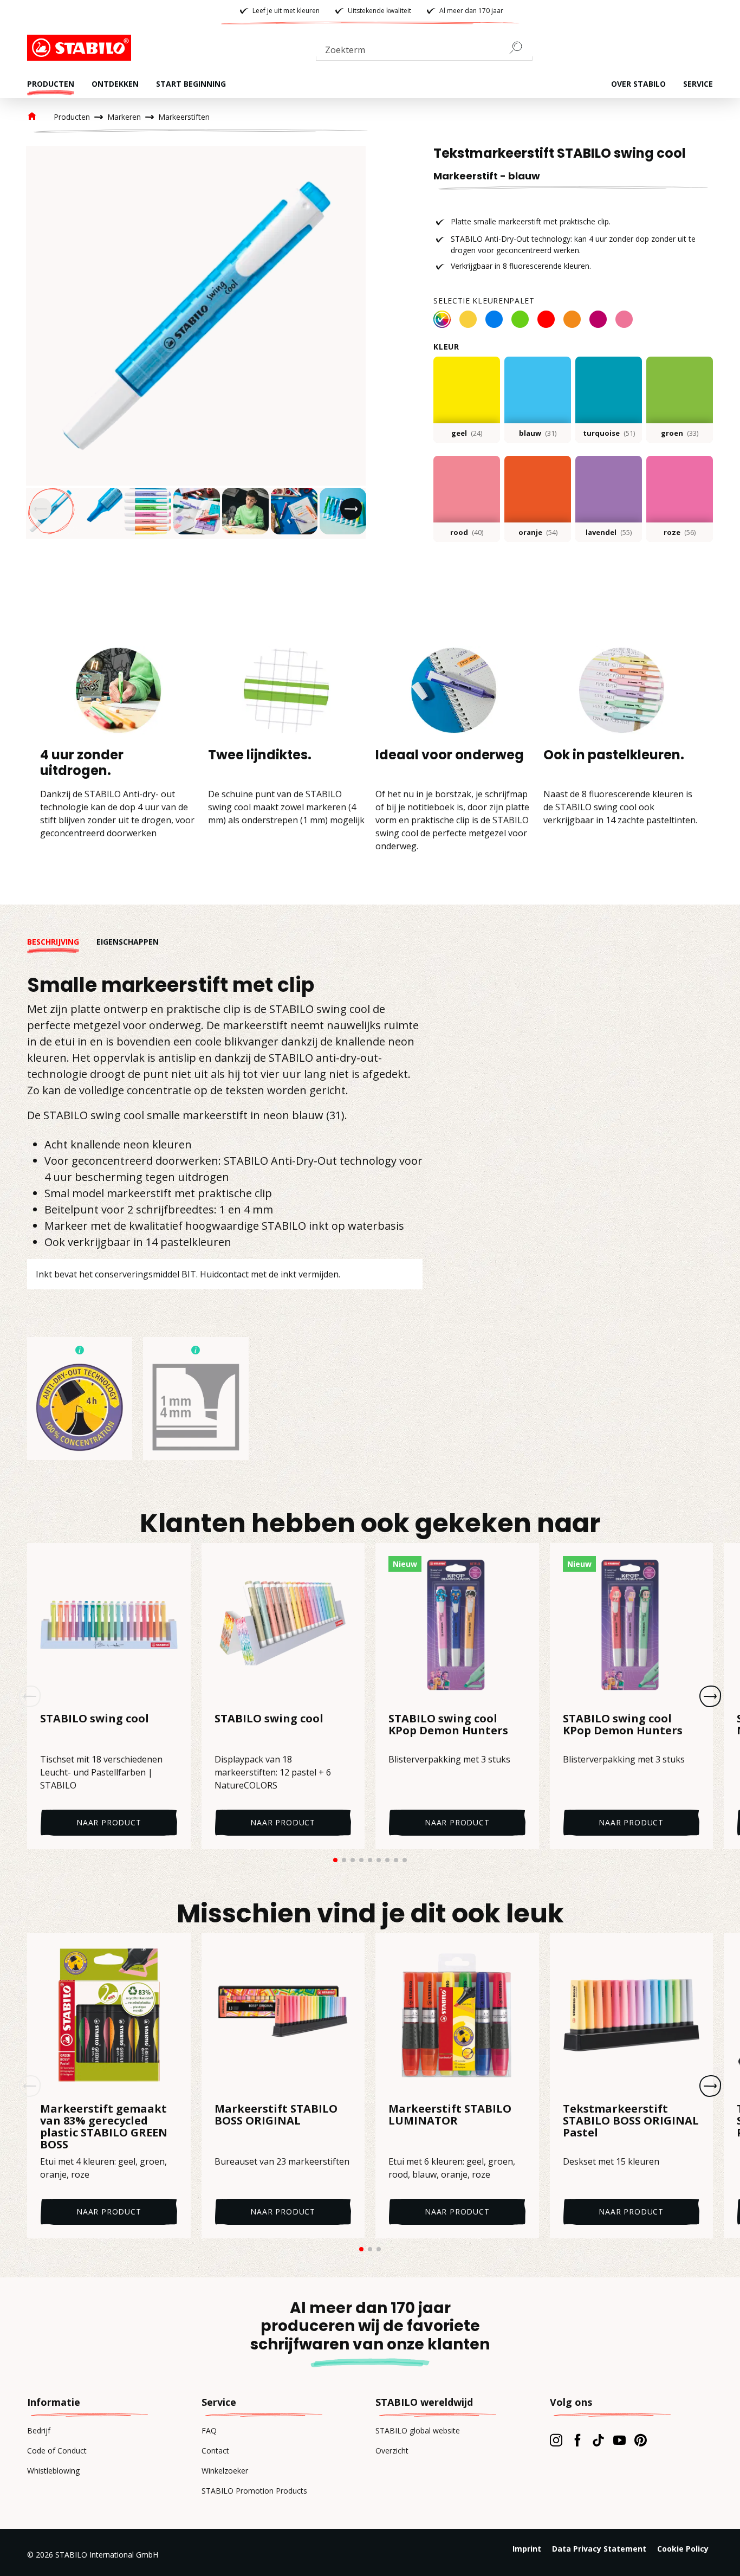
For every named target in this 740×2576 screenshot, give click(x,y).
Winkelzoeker (225, 2471)
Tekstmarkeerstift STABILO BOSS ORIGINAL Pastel (631, 2121)
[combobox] (424, 52)
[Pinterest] (641, 2440)
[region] (196, 342)
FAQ (209, 2430)
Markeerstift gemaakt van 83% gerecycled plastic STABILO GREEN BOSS (104, 2127)
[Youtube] (619, 2440)
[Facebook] (577, 2440)
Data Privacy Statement (599, 2549)
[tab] (62, 942)
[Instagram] (556, 2440)
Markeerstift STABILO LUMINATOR (450, 2115)
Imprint (527, 2549)
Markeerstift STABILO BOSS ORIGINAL (276, 2115)
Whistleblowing (53, 2471)
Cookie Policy (683, 2549)
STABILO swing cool (95, 1719)
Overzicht (392, 2451)
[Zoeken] (520, 48)
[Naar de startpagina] (81, 48)
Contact (215, 2451)
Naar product (109, 1822)
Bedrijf (39, 2430)
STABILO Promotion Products (254, 2491)
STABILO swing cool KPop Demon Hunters (448, 1725)
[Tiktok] (598, 2440)
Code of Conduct (57, 2451)
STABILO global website (418, 2430)
